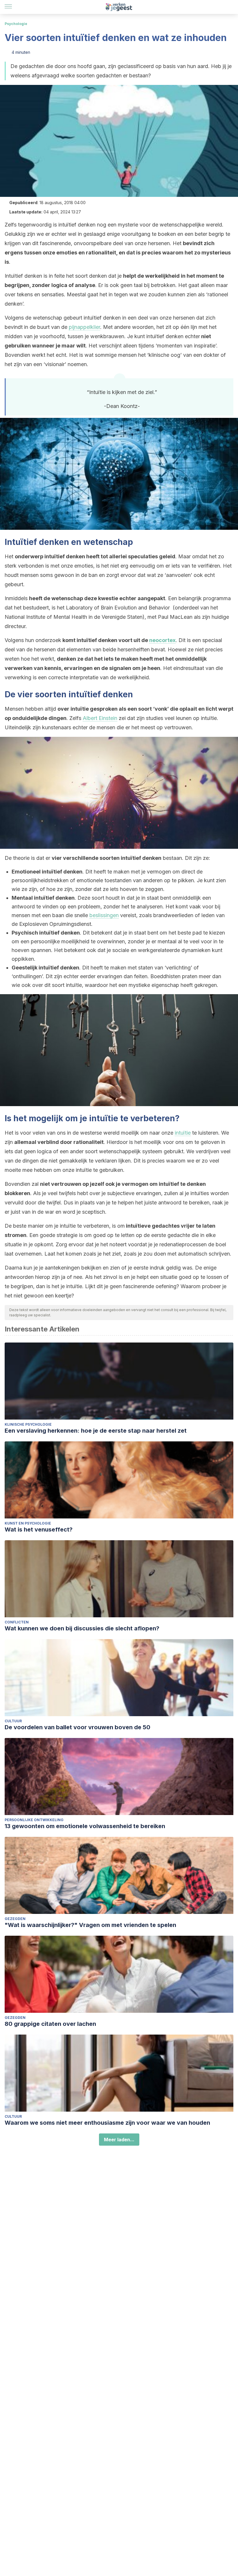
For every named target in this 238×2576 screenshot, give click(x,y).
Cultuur (13, 1721)
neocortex (162, 640)
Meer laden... (119, 2140)
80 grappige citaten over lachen (50, 2024)
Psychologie (16, 24)
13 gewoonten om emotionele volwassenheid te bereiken (85, 1826)
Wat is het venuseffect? (39, 1529)
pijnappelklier (84, 327)
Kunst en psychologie (28, 1523)
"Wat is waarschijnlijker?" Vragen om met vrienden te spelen (90, 1925)
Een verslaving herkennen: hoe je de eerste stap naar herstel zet (96, 1431)
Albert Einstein (100, 718)
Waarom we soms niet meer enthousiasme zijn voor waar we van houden (107, 2123)
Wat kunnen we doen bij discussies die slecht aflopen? (82, 1628)
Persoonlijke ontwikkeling (34, 1820)
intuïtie (183, 1133)
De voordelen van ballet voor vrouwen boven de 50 (77, 1727)
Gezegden (15, 1919)
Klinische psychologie (28, 1424)
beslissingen (104, 915)
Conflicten (17, 1622)
